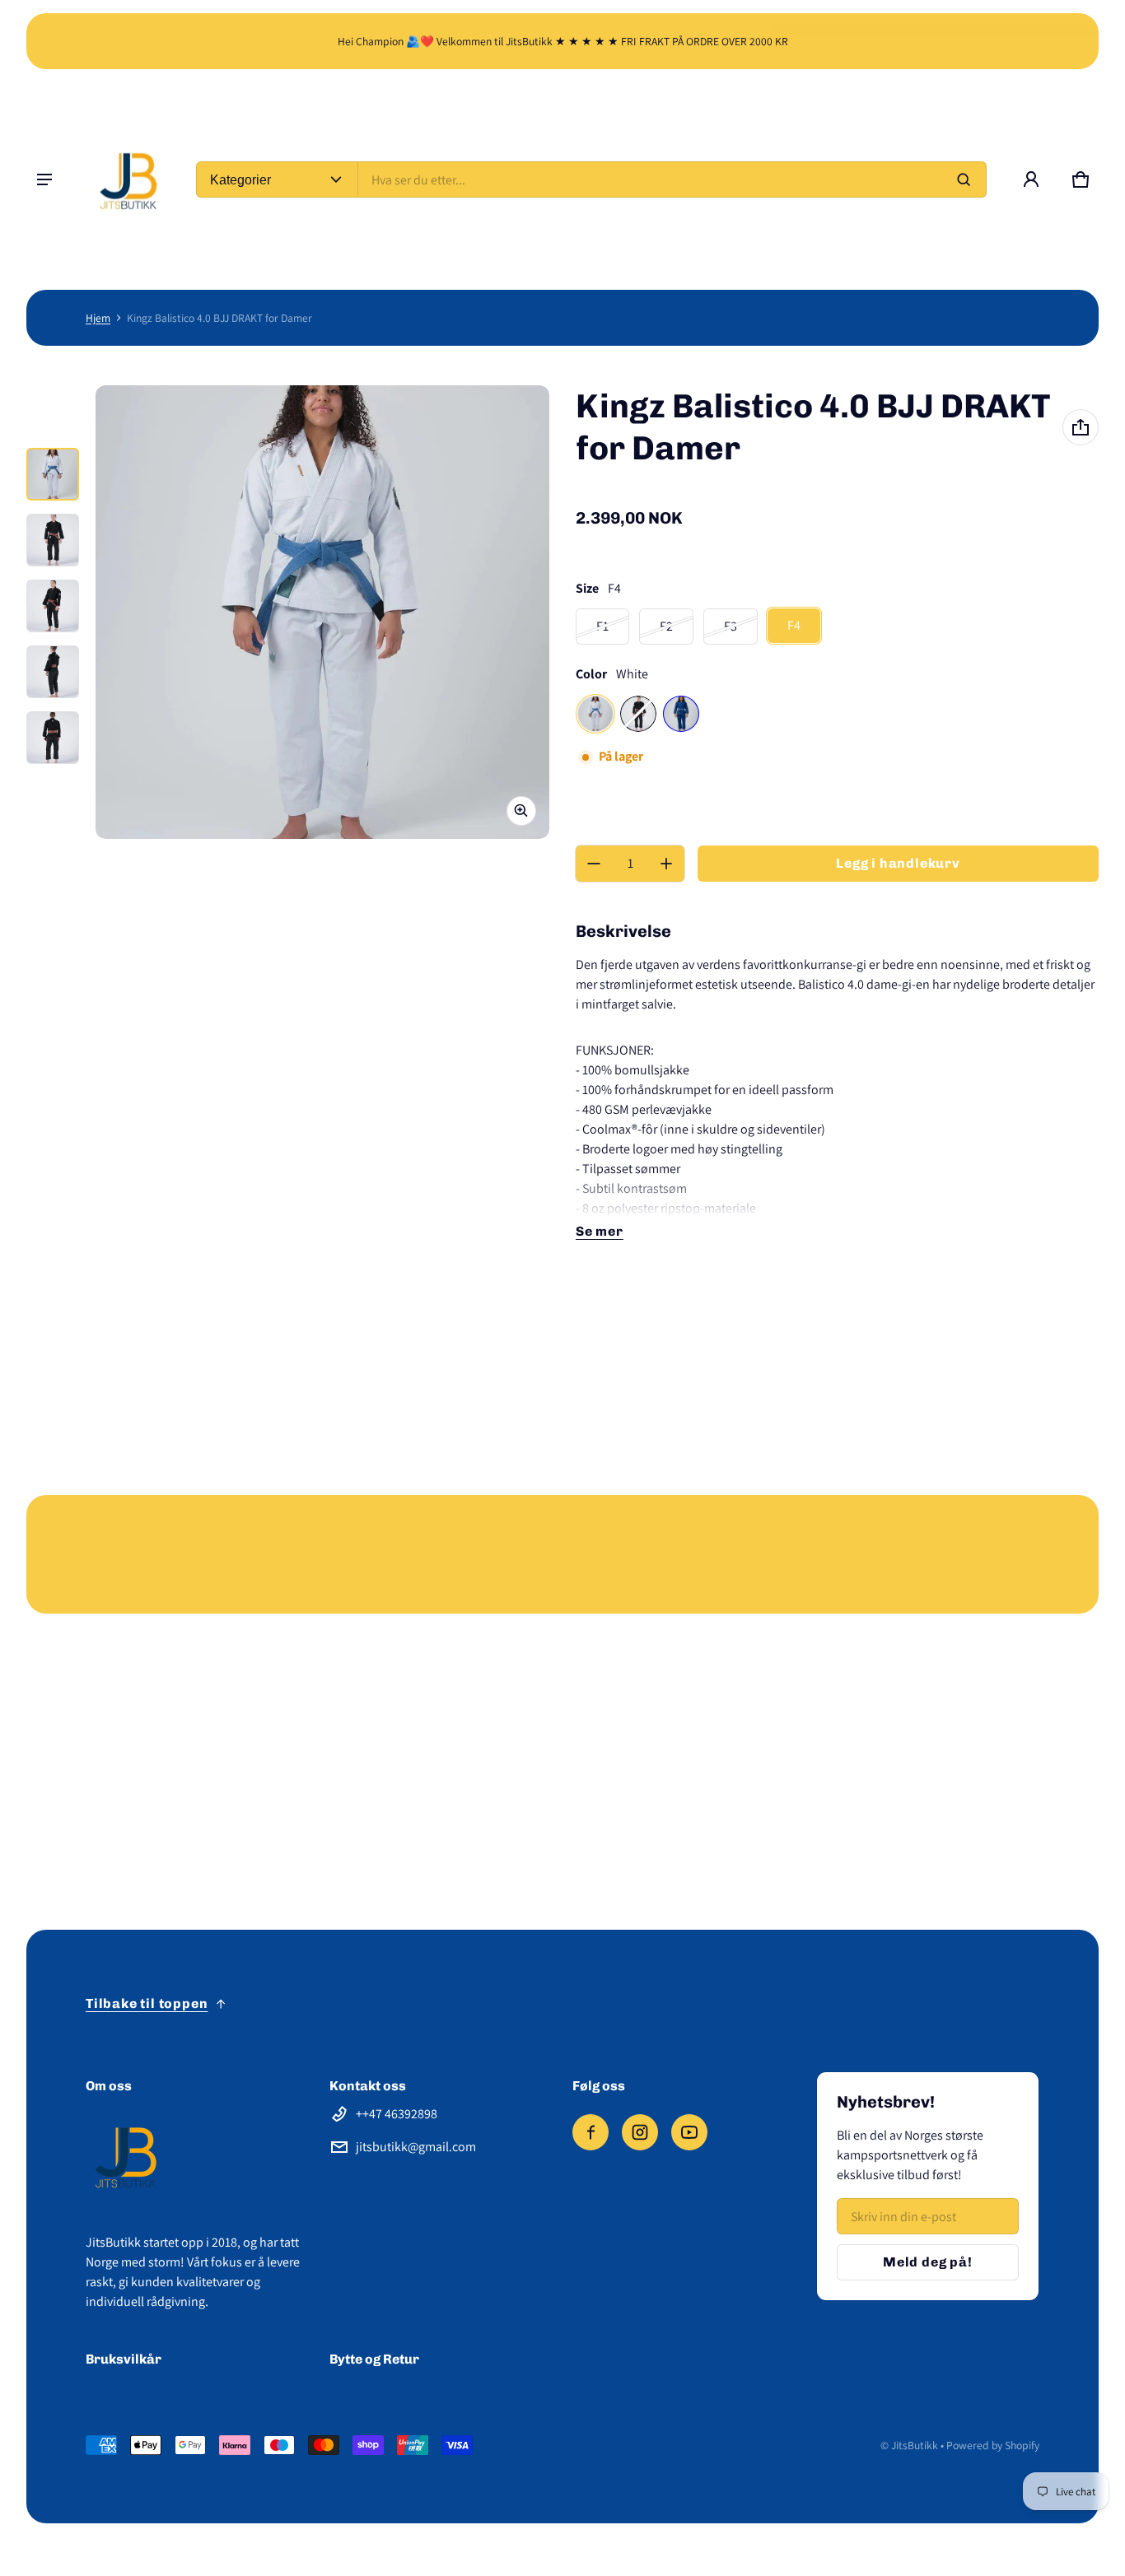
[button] (1081, 179)
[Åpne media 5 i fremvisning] (53, 738)
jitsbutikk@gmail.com (416, 2147)
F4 (794, 625)
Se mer (600, 1231)
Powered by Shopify (993, 2445)
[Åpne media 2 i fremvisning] (53, 540)
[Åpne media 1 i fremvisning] (53, 474)
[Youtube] (689, 2132)
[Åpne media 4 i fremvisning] (53, 672)
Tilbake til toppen (147, 2003)
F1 (602, 626)
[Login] (1031, 179)
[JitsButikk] (129, 179)
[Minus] (594, 864)
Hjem (98, 318)
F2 (666, 626)
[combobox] (672, 179)
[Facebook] (591, 2132)
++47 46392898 (397, 2114)
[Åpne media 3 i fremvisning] (53, 606)
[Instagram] (640, 2132)
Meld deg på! (928, 2262)
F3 (731, 626)
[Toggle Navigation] (44, 179)
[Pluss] (666, 864)
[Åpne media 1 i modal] (322, 612)
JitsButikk (915, 2445)
